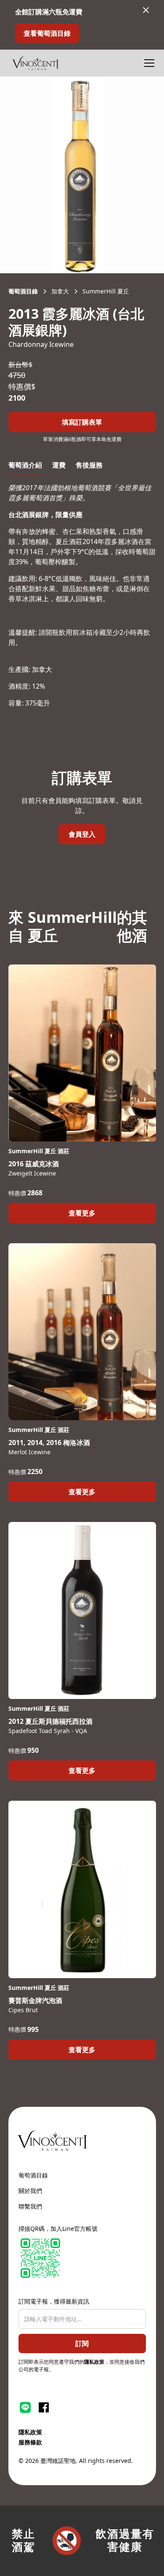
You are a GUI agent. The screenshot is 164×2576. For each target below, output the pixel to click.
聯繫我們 (30, 2206)
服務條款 (30, 2442)
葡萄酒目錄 (33, 2175)
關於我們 (30, 2191)
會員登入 (82, 834)
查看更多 (82, 1213)
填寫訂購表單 (82, 422)
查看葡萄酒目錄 (47, 33)
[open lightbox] (82, 175)
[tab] (25, 465)
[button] (148, 63)
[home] (35, 63)
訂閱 (82, 2343)
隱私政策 (94, 2362)
